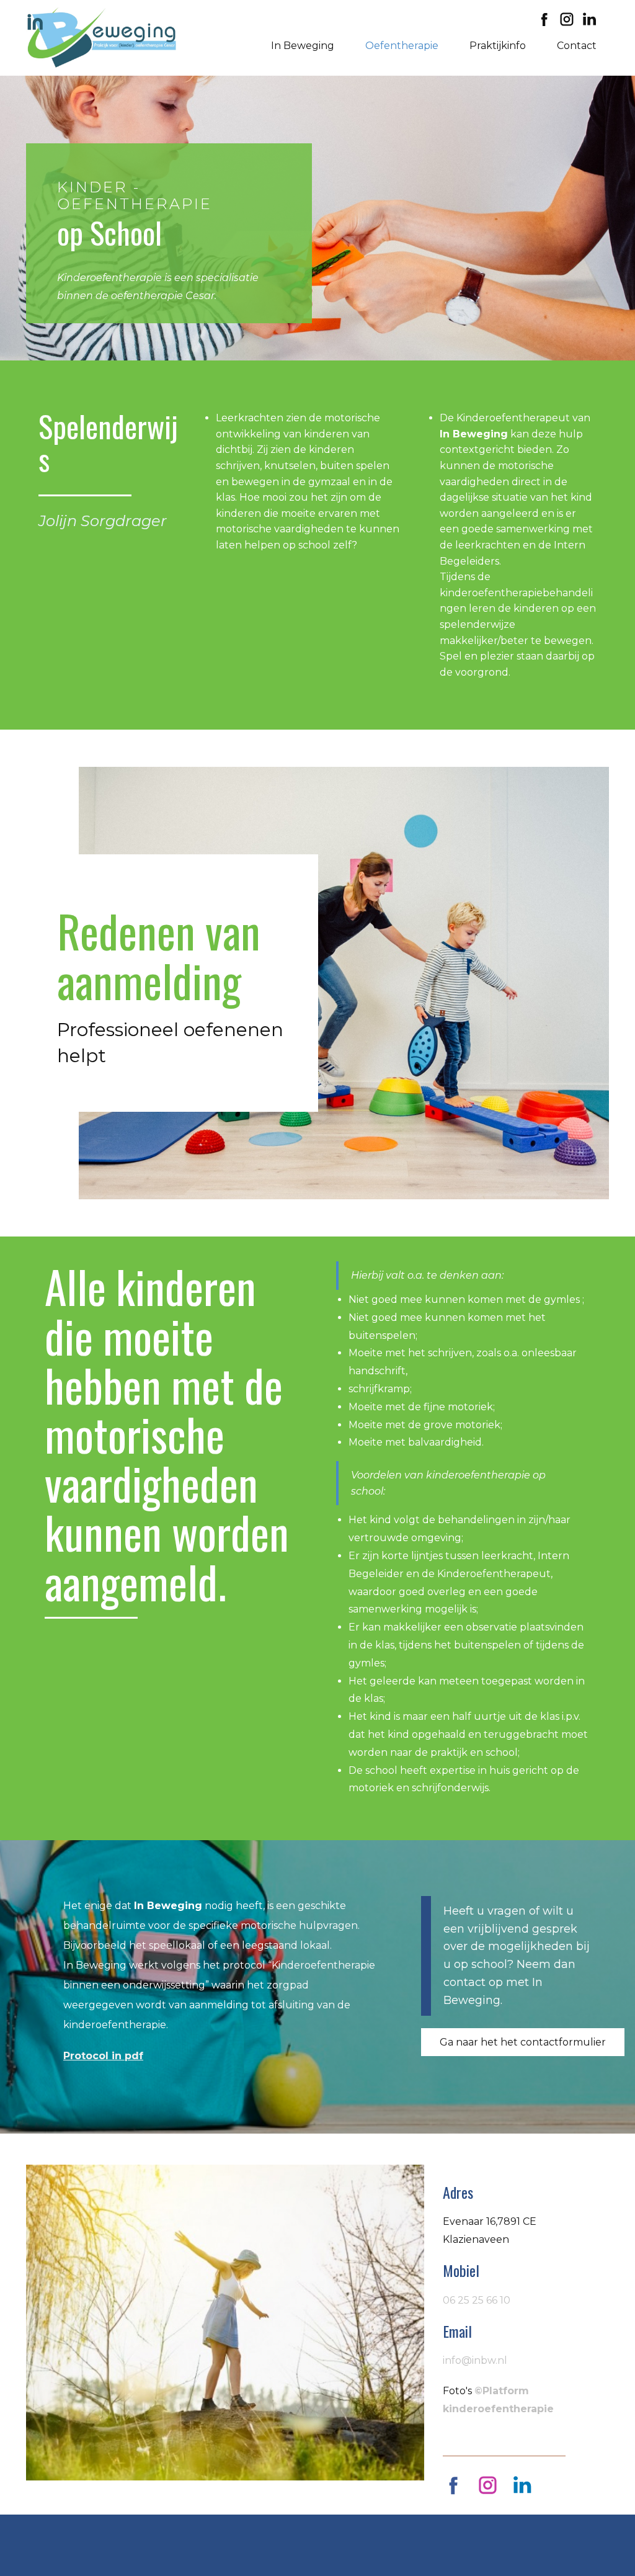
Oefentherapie (402, 46)
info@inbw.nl (475, 2360)
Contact (577, 46)
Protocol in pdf (103, 2056)
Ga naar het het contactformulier (523, 2042)
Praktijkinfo (498, 46)
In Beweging (303, 46)
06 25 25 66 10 (477, 2300)
